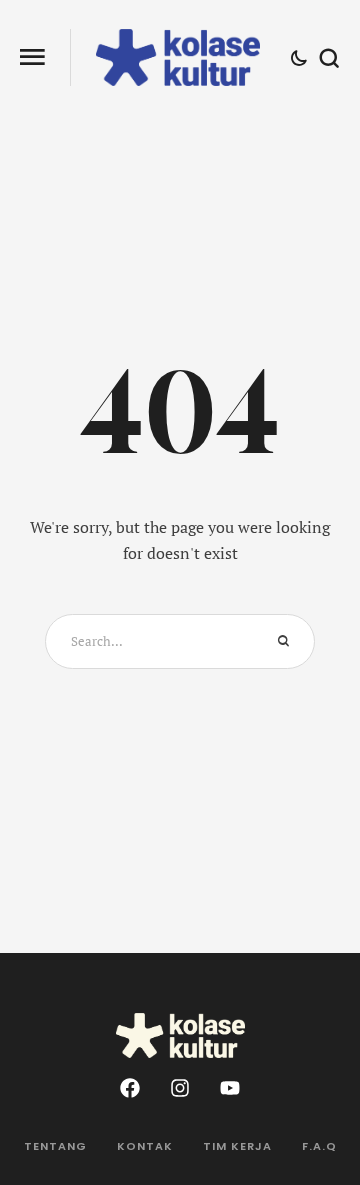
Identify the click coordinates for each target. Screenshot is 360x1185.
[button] (32, 57)
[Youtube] (230, 1088)
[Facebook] (130, 1088)
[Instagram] (180, 1088)
